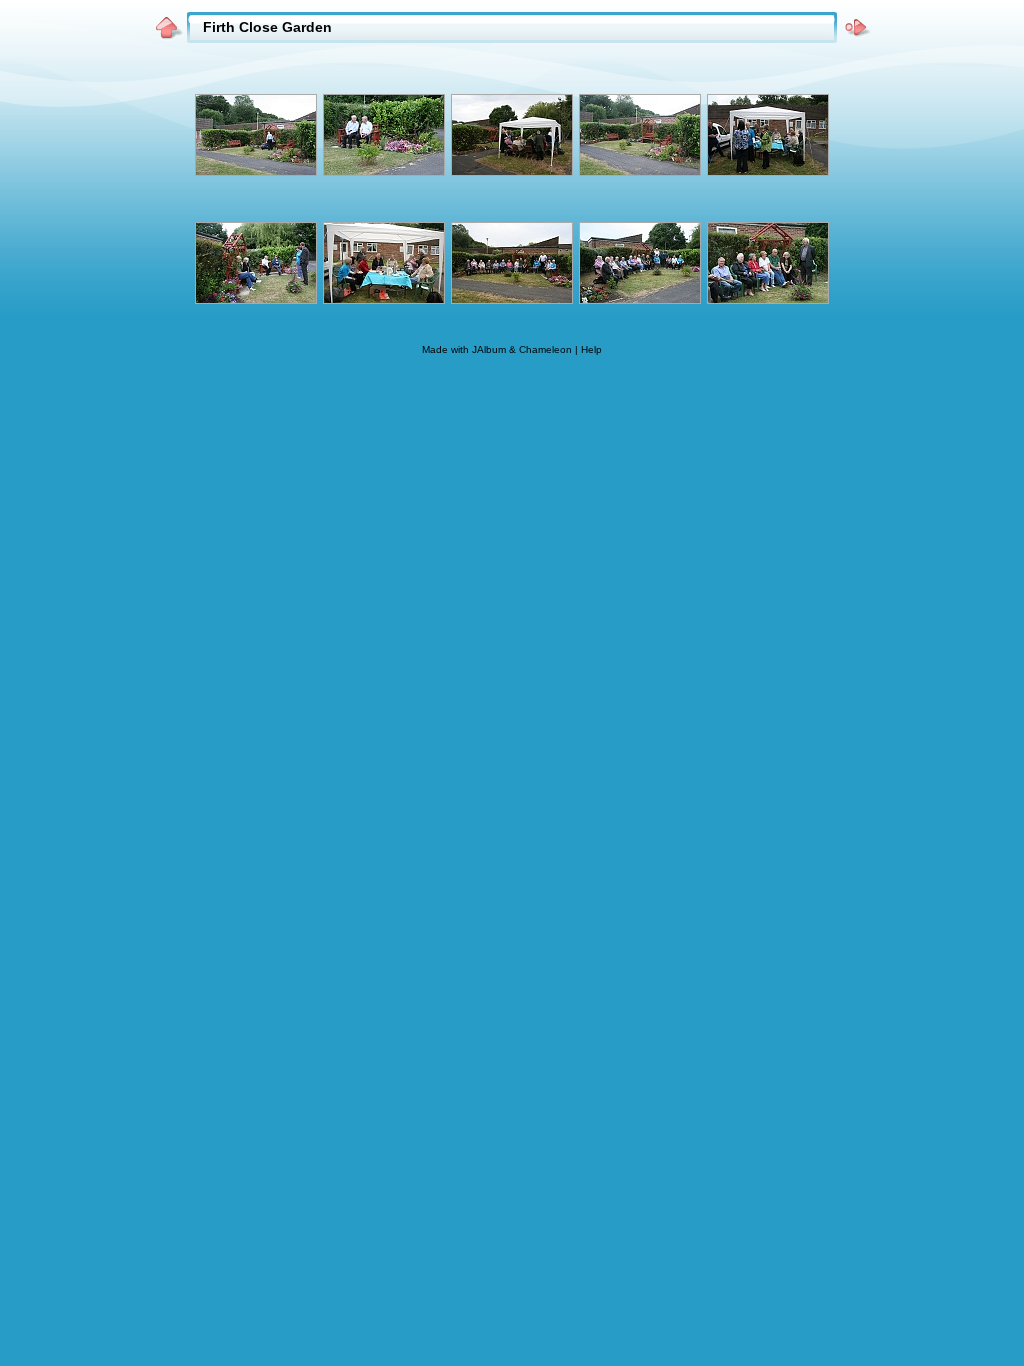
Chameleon (545, 349)
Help (591, 349)
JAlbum (489, 349)
